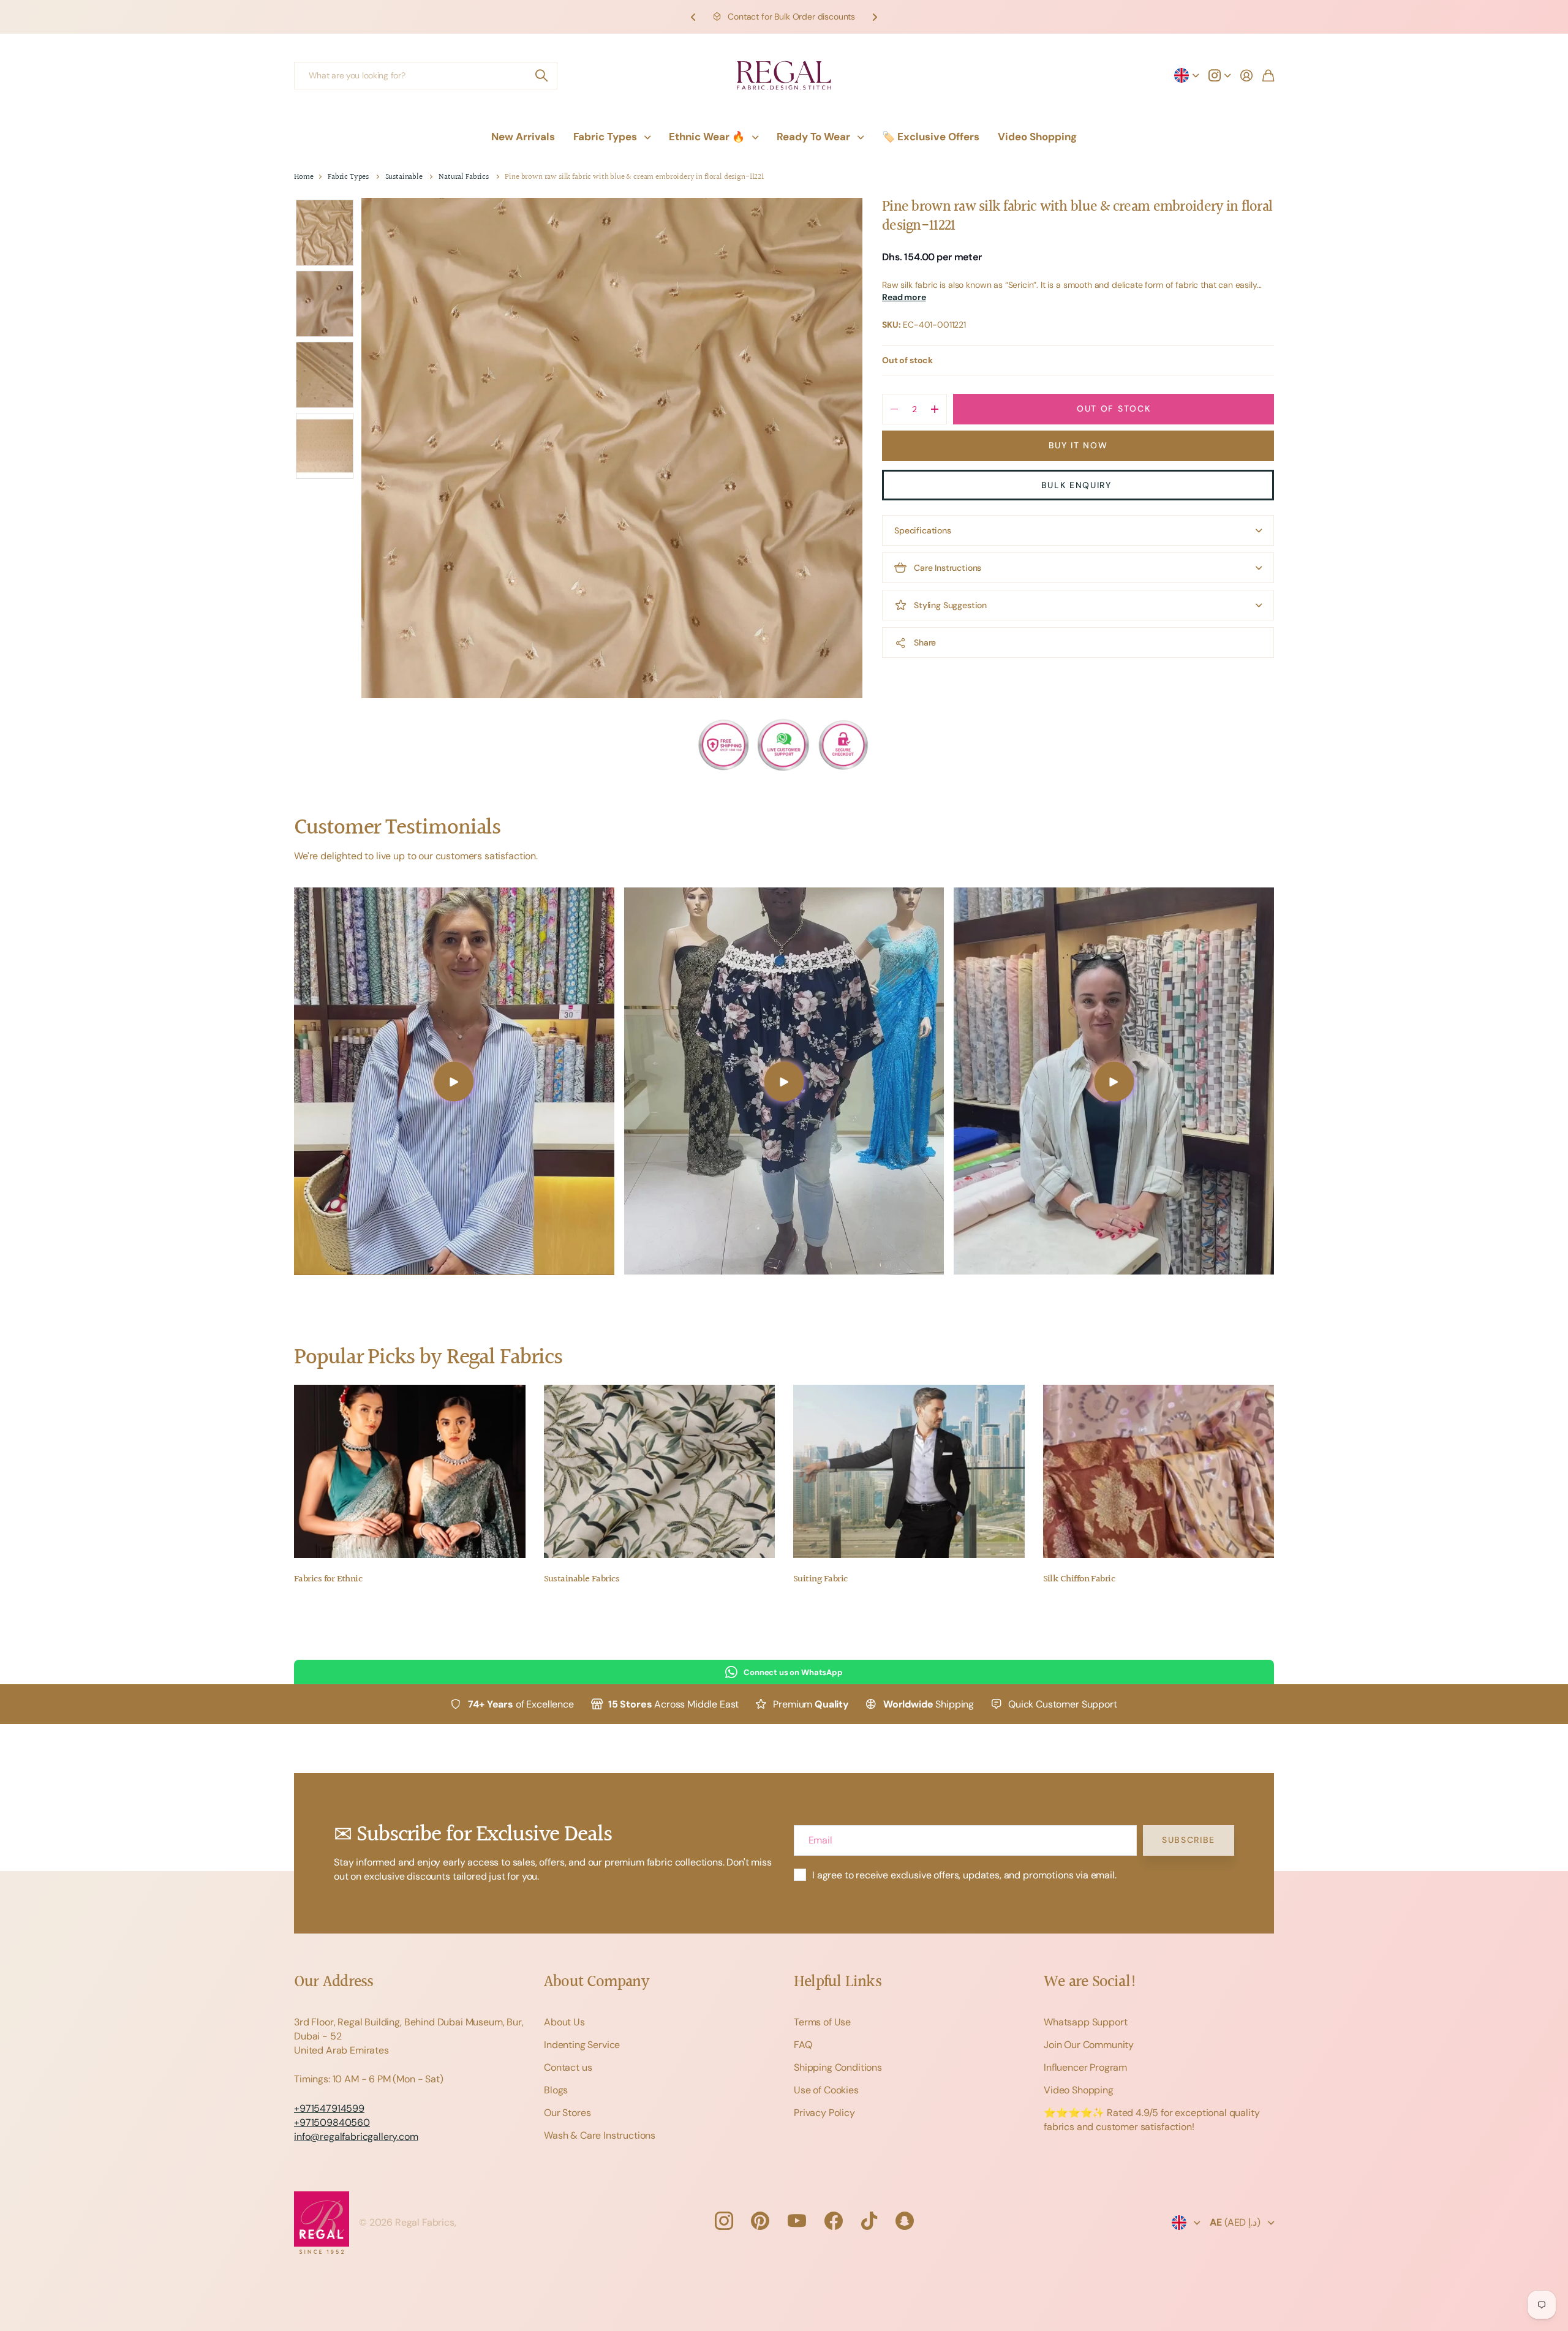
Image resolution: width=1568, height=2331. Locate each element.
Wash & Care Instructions (600, 2135)
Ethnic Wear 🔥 (707, 137)
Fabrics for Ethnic (328, 1579)
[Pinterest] (760, 2221)
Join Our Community (1089, 2045)
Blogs (556, 2090)
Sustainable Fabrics (582, 1579)
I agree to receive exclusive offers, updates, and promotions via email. (964, 1875)
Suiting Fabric (820, 1579)
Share (925, 642)
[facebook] (834, 2221)
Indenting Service (582, 2045)
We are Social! (1090, 1982)
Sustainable (404, 177)
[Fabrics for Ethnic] (410, 1471)
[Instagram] (723, 2221)
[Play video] (454, 1081)
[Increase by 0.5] (934, 409)
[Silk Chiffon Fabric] (1159, 1471)
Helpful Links (838, 1982)
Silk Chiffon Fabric (1079, 1579)
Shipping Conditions (838, 2067)
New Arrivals (523, 137)
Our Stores (567, 2113)
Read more (904, 298)
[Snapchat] (905, 2221)
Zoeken (542, 76)
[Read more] (1219, 75)
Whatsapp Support (1085, 2022)
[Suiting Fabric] (909, 1471)
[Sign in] (1246, 75)
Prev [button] (693, 17)
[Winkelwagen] (1268, 75)
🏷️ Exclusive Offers (931, 137)
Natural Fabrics (464, 177)
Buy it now (1078, 445)
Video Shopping (1037, 137)
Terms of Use (822, 2022)
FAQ (803, 2045)
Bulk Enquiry (1078, 485)
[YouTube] (797, 2221)
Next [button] (875, 17)
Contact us (568, 2067)
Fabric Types (605, 137)
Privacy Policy (824, 2113)
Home (303, 177)
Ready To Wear (813, 137)
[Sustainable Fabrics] (660, 1471)
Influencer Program (1085, 2067)
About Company (596, 1982)
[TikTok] (869, 2221)
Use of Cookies (826, 2090)
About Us (564, 2022)
